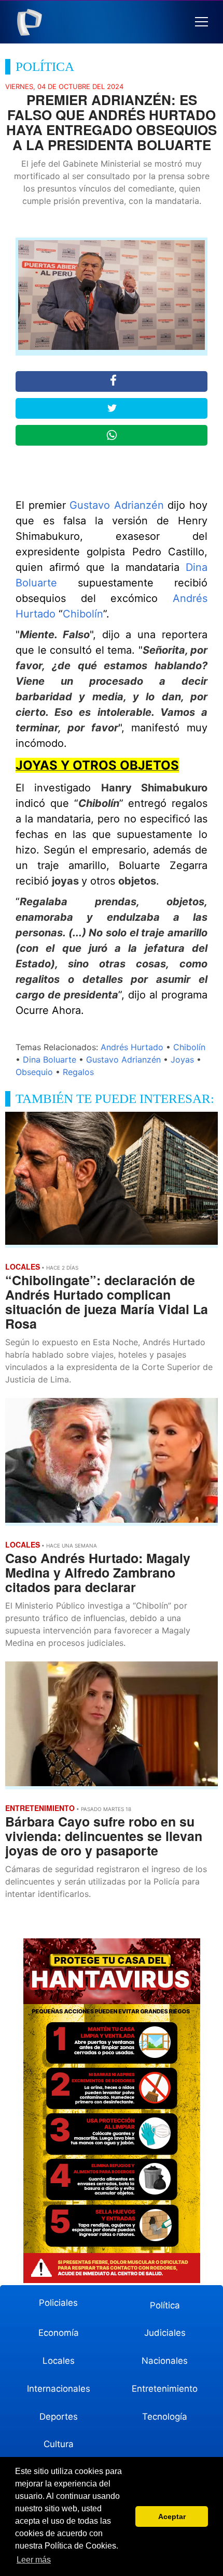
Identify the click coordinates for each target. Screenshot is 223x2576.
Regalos (78, 1072)
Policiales (58, 2303)
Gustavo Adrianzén (117, 505)
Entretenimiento (165, 2389)
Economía (59, 2333)
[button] (201, 22)
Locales (59, 2361)
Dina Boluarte (50, 1059)
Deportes (59, 2417)
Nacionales (165, 2361)
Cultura (59, 2444)
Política (165, 2305)
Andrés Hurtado (132, 1047)
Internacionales (59, 2389)
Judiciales (165, 2333)
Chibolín (83, 614)
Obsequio (34, 1072)
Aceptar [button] (172, 2516)
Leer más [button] (34, 2560)
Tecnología (165, 2417)
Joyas (182, 1059)
